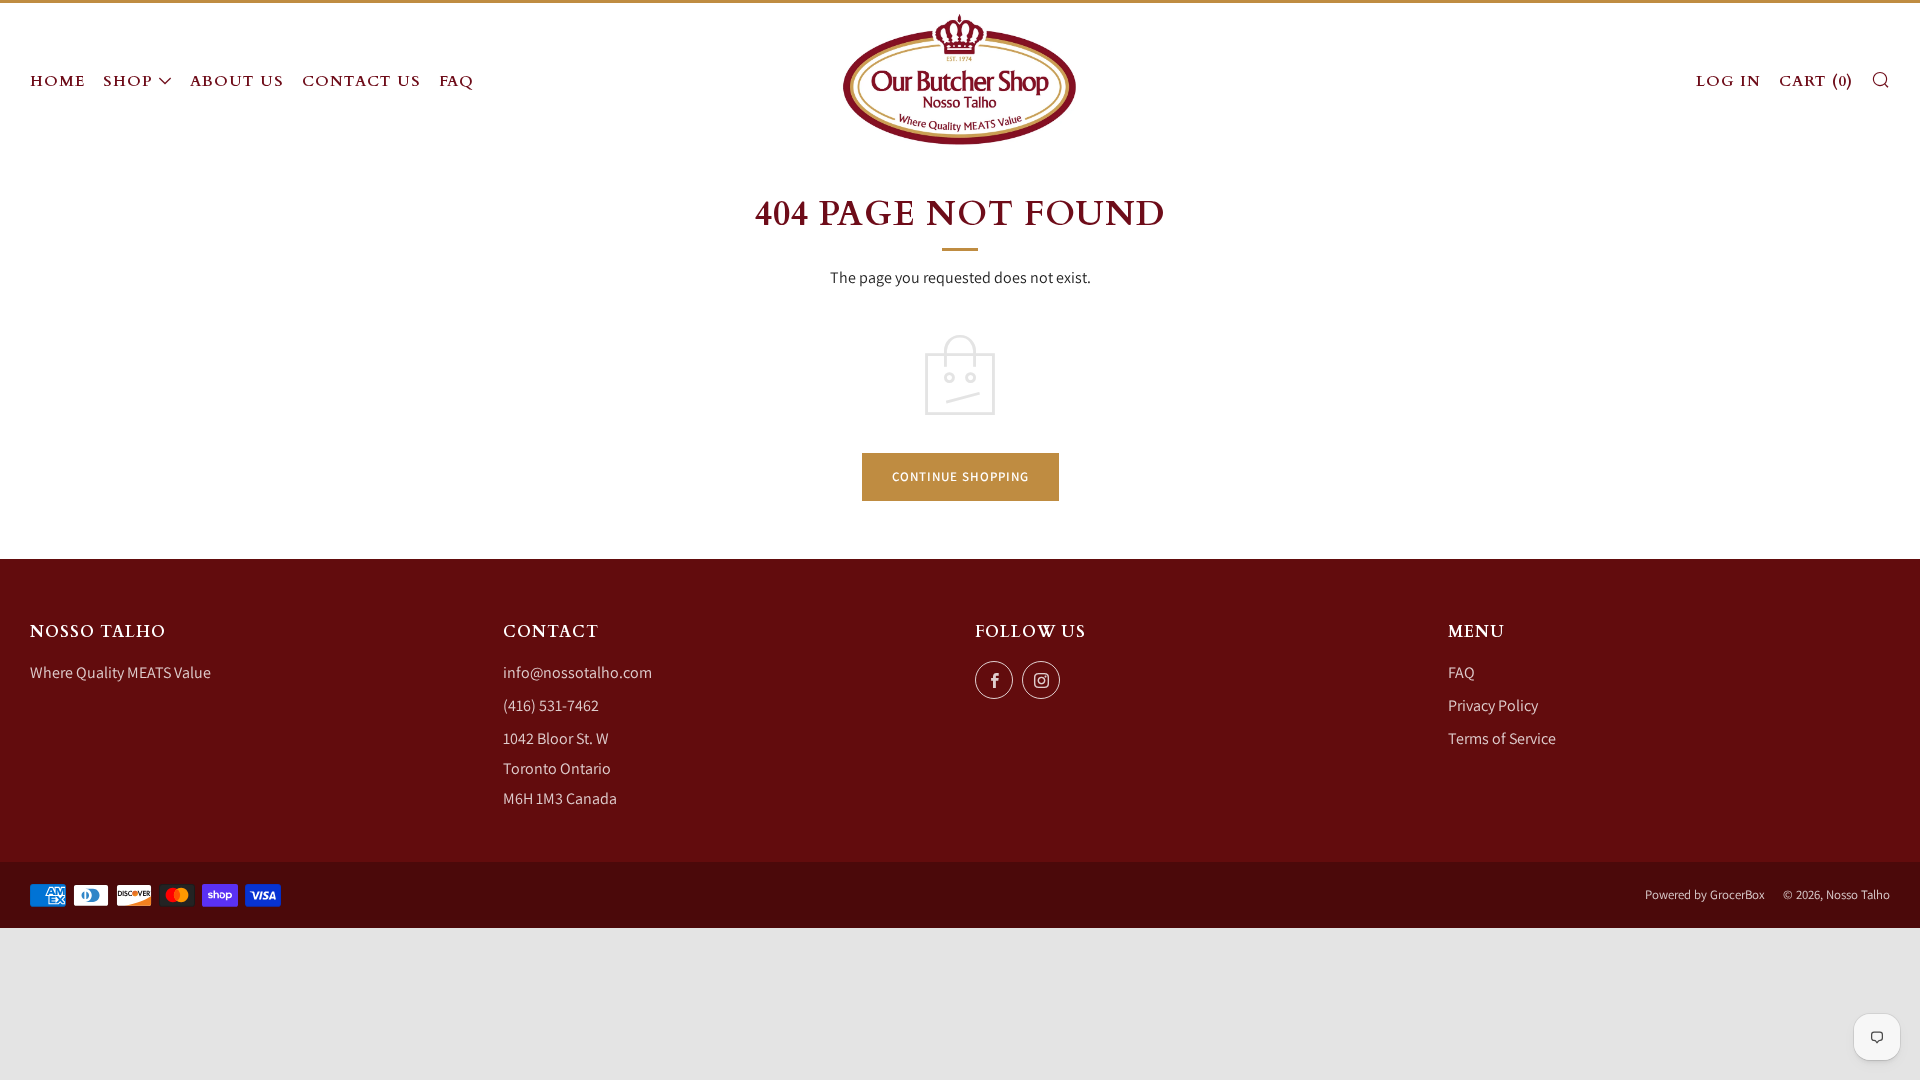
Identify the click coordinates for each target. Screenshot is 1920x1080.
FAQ (456, 81)
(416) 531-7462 (551, 705)
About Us (237, 81)
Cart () (1816, 81)
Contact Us (361, 81)
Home (57, 81)
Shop (128, 81)
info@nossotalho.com (577, 672)
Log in (1728, 81)
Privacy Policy (1493, 705)
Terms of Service (1502, 738)
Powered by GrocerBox (1705, 894)
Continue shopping (960, 476)
